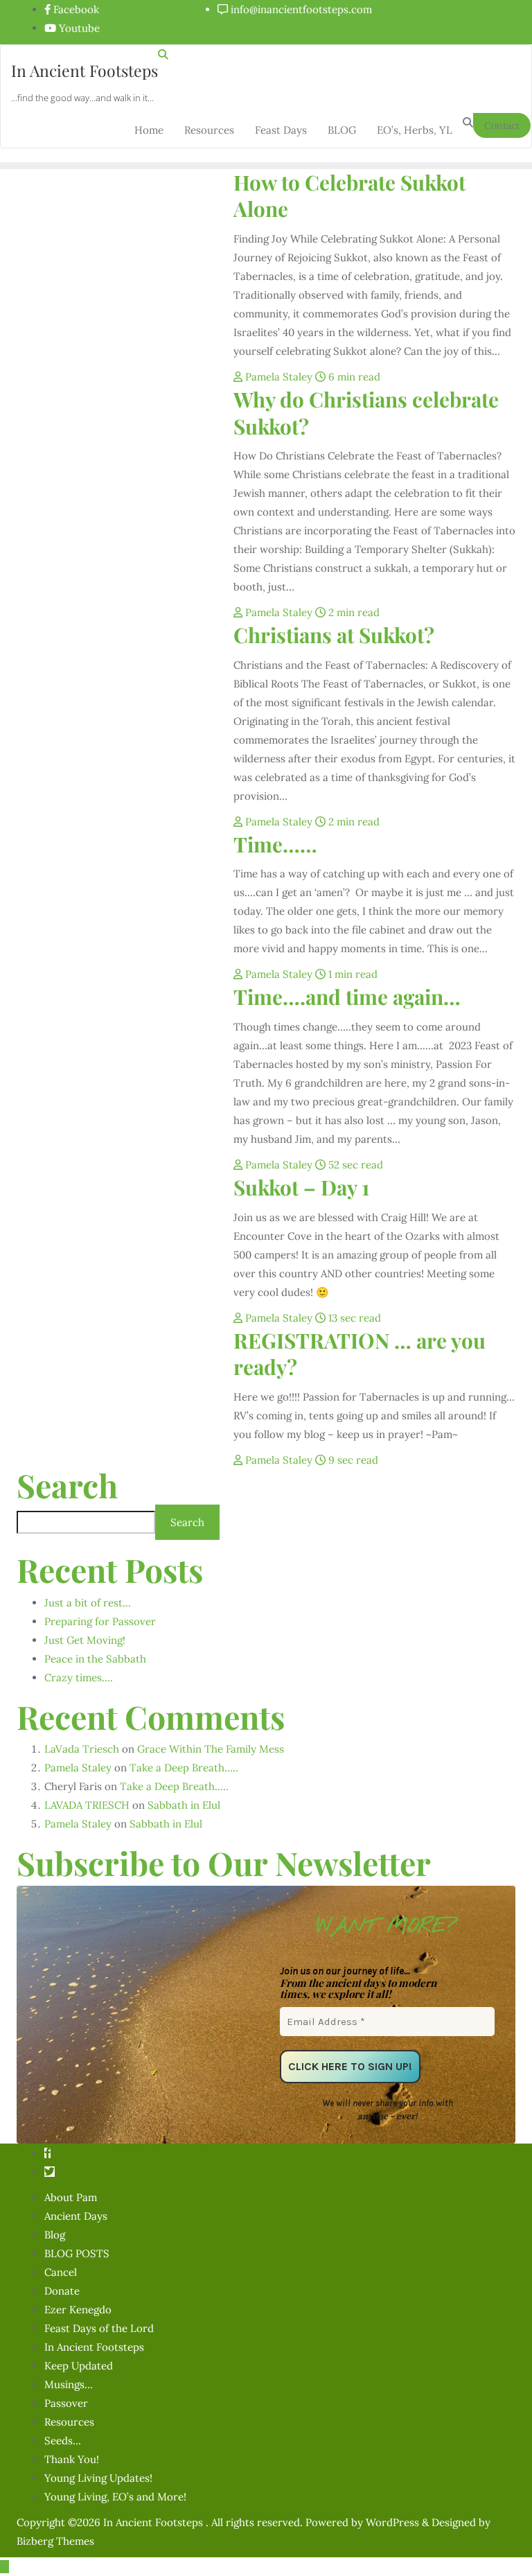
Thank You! (72, 2459)
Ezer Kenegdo (78, 2310)
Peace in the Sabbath (95, 1659)
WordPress (392, 2522)
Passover (66, 2403)
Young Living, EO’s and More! (115, 2497)
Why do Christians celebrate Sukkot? (366, 412)
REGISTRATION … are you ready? (360, 1353)
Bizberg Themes (55, 2541)
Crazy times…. (79, 1677)
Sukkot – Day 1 (301, 1187)
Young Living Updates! (98, 2478)
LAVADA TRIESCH (87, 1805)
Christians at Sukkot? (334, 634)
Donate (62, 2291)
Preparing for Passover (100, 1621)
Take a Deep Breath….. (184, 1768)
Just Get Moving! (85, 1640)
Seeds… (63, 2441)
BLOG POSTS (77, 2253)
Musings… (69, 2384)
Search (67, 1485)
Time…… (275, 844)
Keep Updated (79, 2366)
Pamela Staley (279, 377)
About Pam (71, 2197)
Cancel (61, 2272)
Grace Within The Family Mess (211, 1749)
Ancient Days (76, 2216)
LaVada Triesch (82, 1749)
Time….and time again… (347, 996)
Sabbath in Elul (184, 1805)
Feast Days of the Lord (99, 2328)
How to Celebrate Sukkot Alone (349, 195)
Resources (69, 2422)
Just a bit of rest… (88, 1603)
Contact (502, 125)
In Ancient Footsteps (94, 2347)
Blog (55, 2235)
